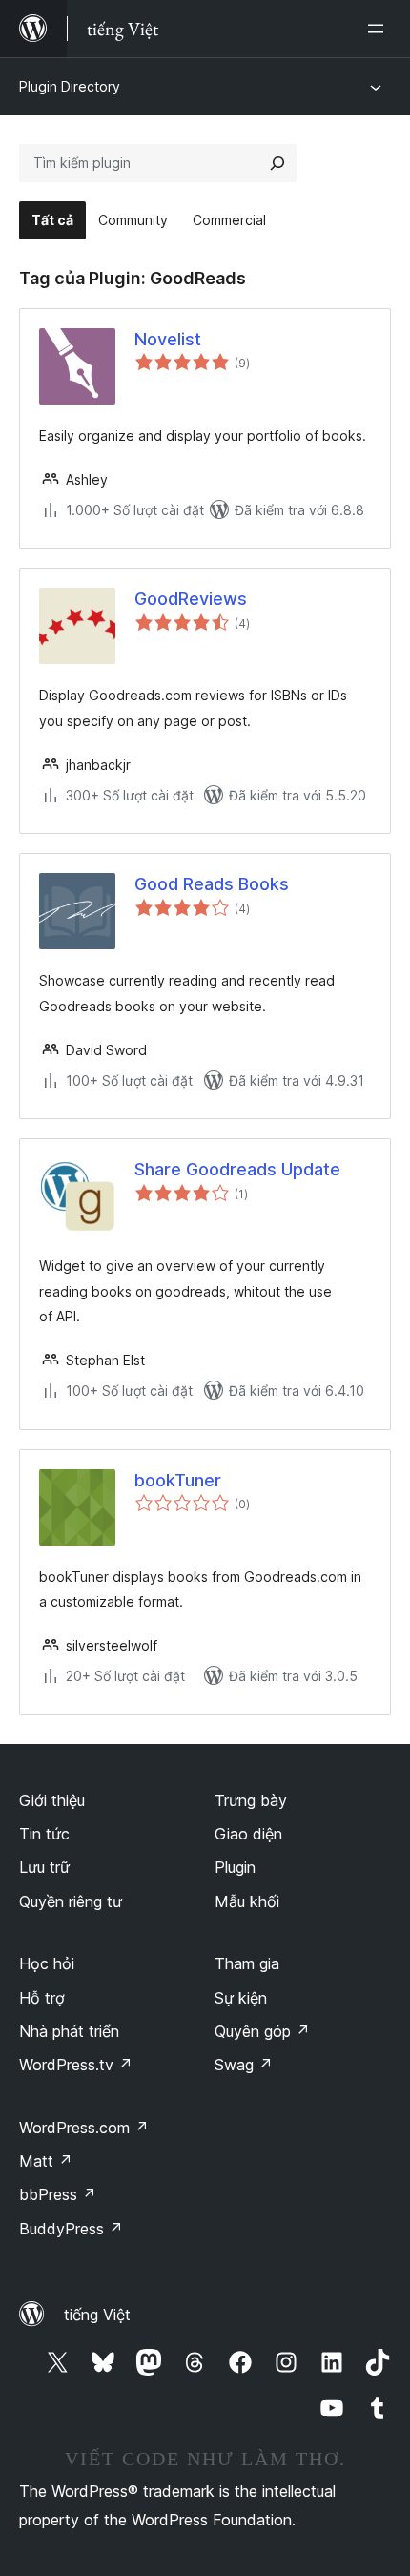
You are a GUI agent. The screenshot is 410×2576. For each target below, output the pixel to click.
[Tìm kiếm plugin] (277, 163)
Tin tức (44, 1834)
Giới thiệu (52, 1800)
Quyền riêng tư (71, 1901)
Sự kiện (241, 1998)
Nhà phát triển (69, 2031)
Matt (46, 2161)
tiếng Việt (97, 2315)
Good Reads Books (212, 884)
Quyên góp (262, 2031)
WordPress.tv (76, 2065)
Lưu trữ (44, 1867)
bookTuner (178, 1480)
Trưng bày (251, 1800)
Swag (244, 2065)
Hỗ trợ (42, 1998)
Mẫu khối (247, 1901)
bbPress (58, 2194)
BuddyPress (71, 2229)
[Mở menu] (379, 29)
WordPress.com (84, 2128)
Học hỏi (47, 1963)
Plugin (235, 1867)
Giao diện (248, 1834)
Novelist (168, 339)
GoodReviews (191, 599)
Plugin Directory (70, 86)
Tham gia (247, 1963)
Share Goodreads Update (237, 1169)
